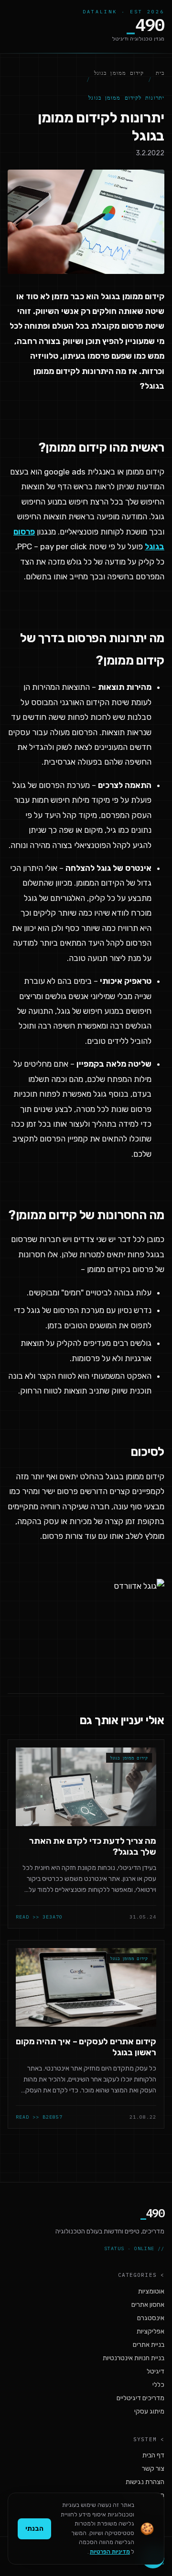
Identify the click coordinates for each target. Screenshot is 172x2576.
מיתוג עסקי (149, 2411)
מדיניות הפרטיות (110, 2552)
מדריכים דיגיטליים (140, 2398)
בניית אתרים (149, 2345)
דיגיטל (156, 2371)
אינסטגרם (151, 2318)
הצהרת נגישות (145, 2482)
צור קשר (153, 2469)
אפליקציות (150, 2331)
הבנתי (34, 2529)
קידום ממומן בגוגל (119, 73)
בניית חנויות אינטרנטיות (134, 2358)
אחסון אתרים (148, 2305)
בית (160, 73)
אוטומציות (151, 2291)
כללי (158, 2385)
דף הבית (153, 2455)
